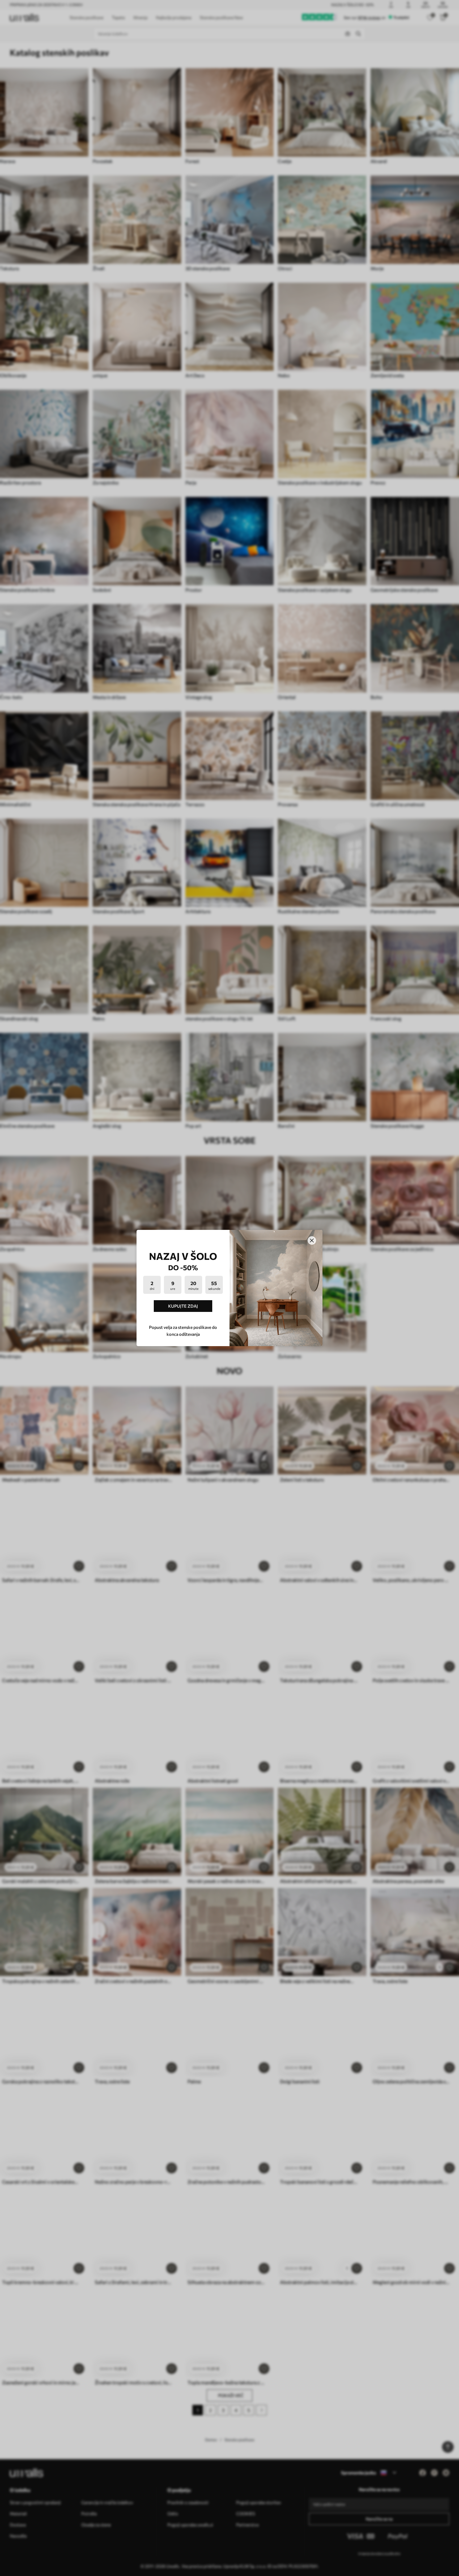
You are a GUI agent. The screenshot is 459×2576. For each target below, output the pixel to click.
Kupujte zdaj (183, 1306)
